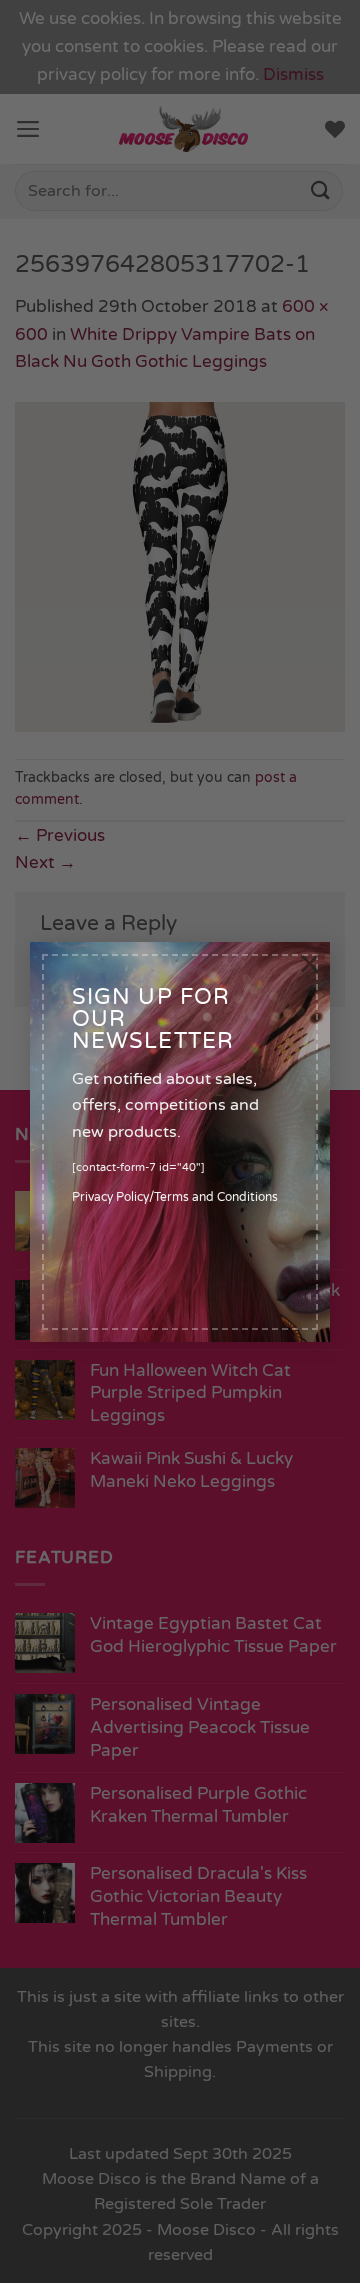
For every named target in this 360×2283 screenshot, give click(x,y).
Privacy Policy (110, 1197)
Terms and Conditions (216, 1197)
